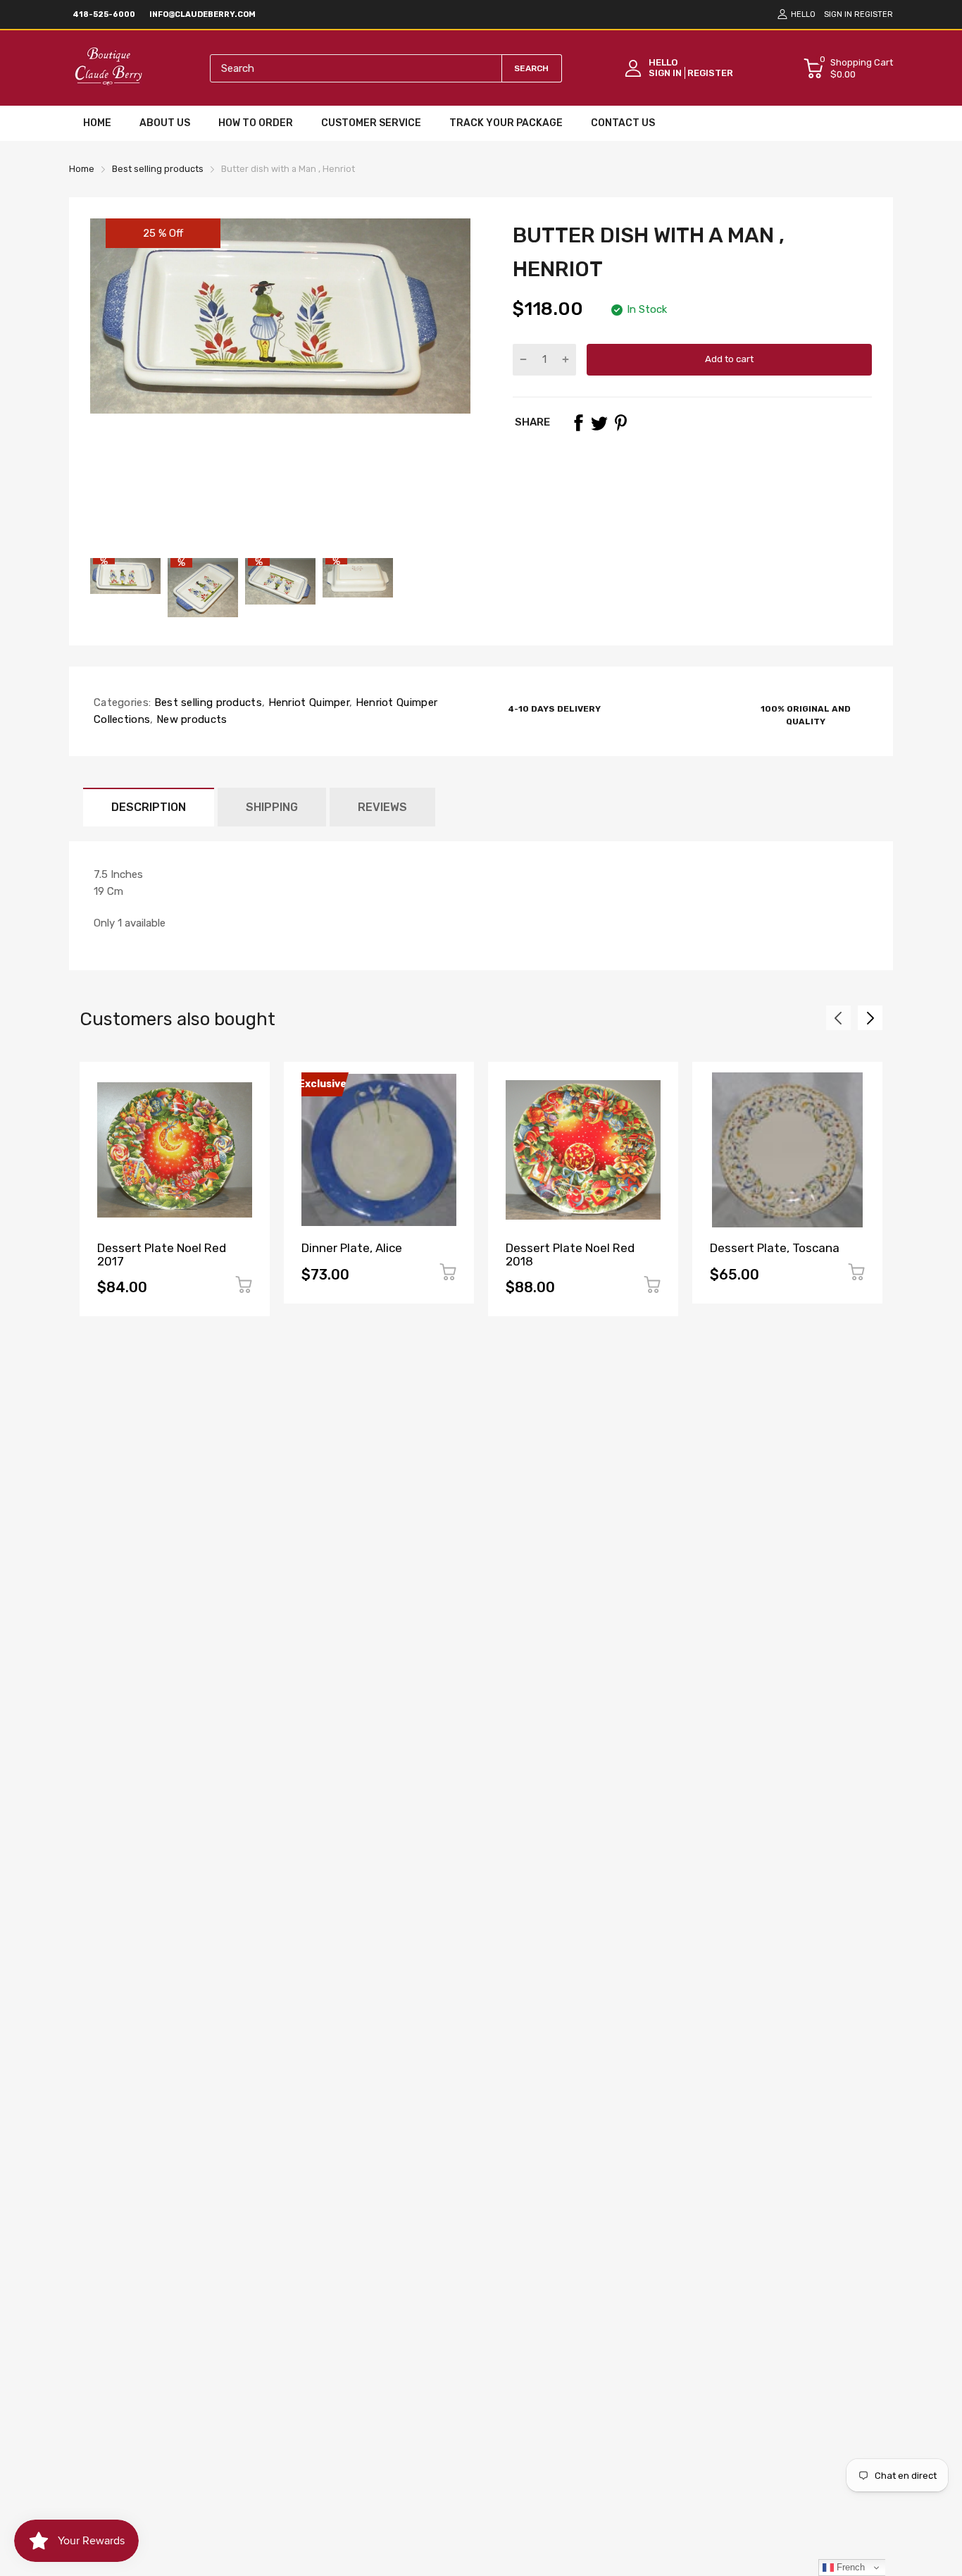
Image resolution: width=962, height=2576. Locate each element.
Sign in (838, 14)
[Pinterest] (620, 423)
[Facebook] (578, 423)
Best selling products (206, 702)
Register (874, 14)
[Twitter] (599, 423)
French (849, 2567)
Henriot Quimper (307, 702)
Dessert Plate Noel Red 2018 (570, 1255)
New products (190, 719)
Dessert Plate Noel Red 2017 (162, 1255)
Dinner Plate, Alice (352, 1248)
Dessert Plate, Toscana (775, 1248)
